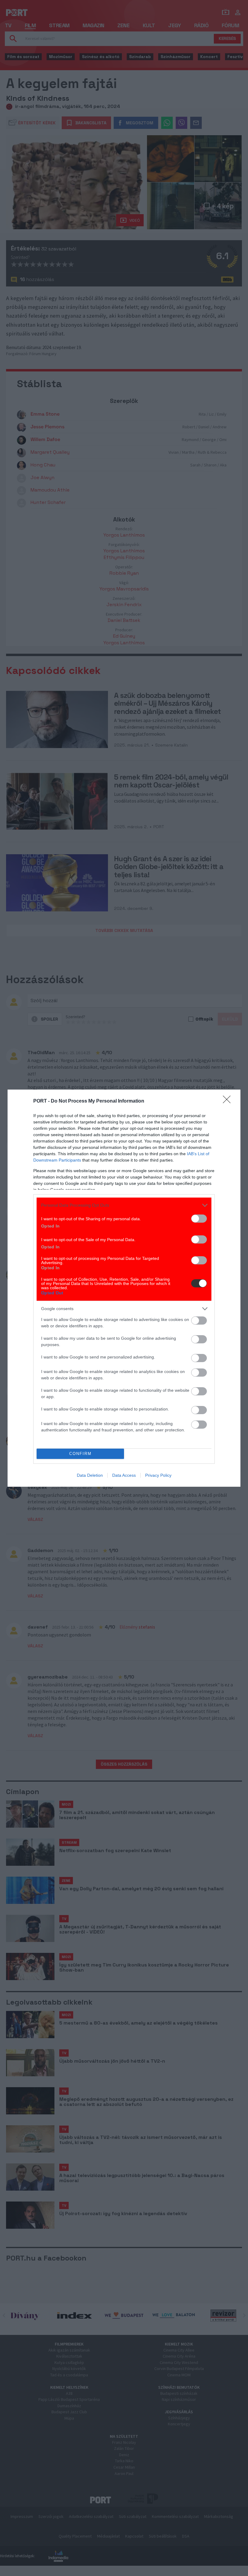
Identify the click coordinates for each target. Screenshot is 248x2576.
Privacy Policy (158, 1475)
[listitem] (124, 1205)
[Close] (229, 1101)
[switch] (199, 1219)
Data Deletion (90, 1475)
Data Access (124, 1475)
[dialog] (124, 1288)
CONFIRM (80, 1454)
